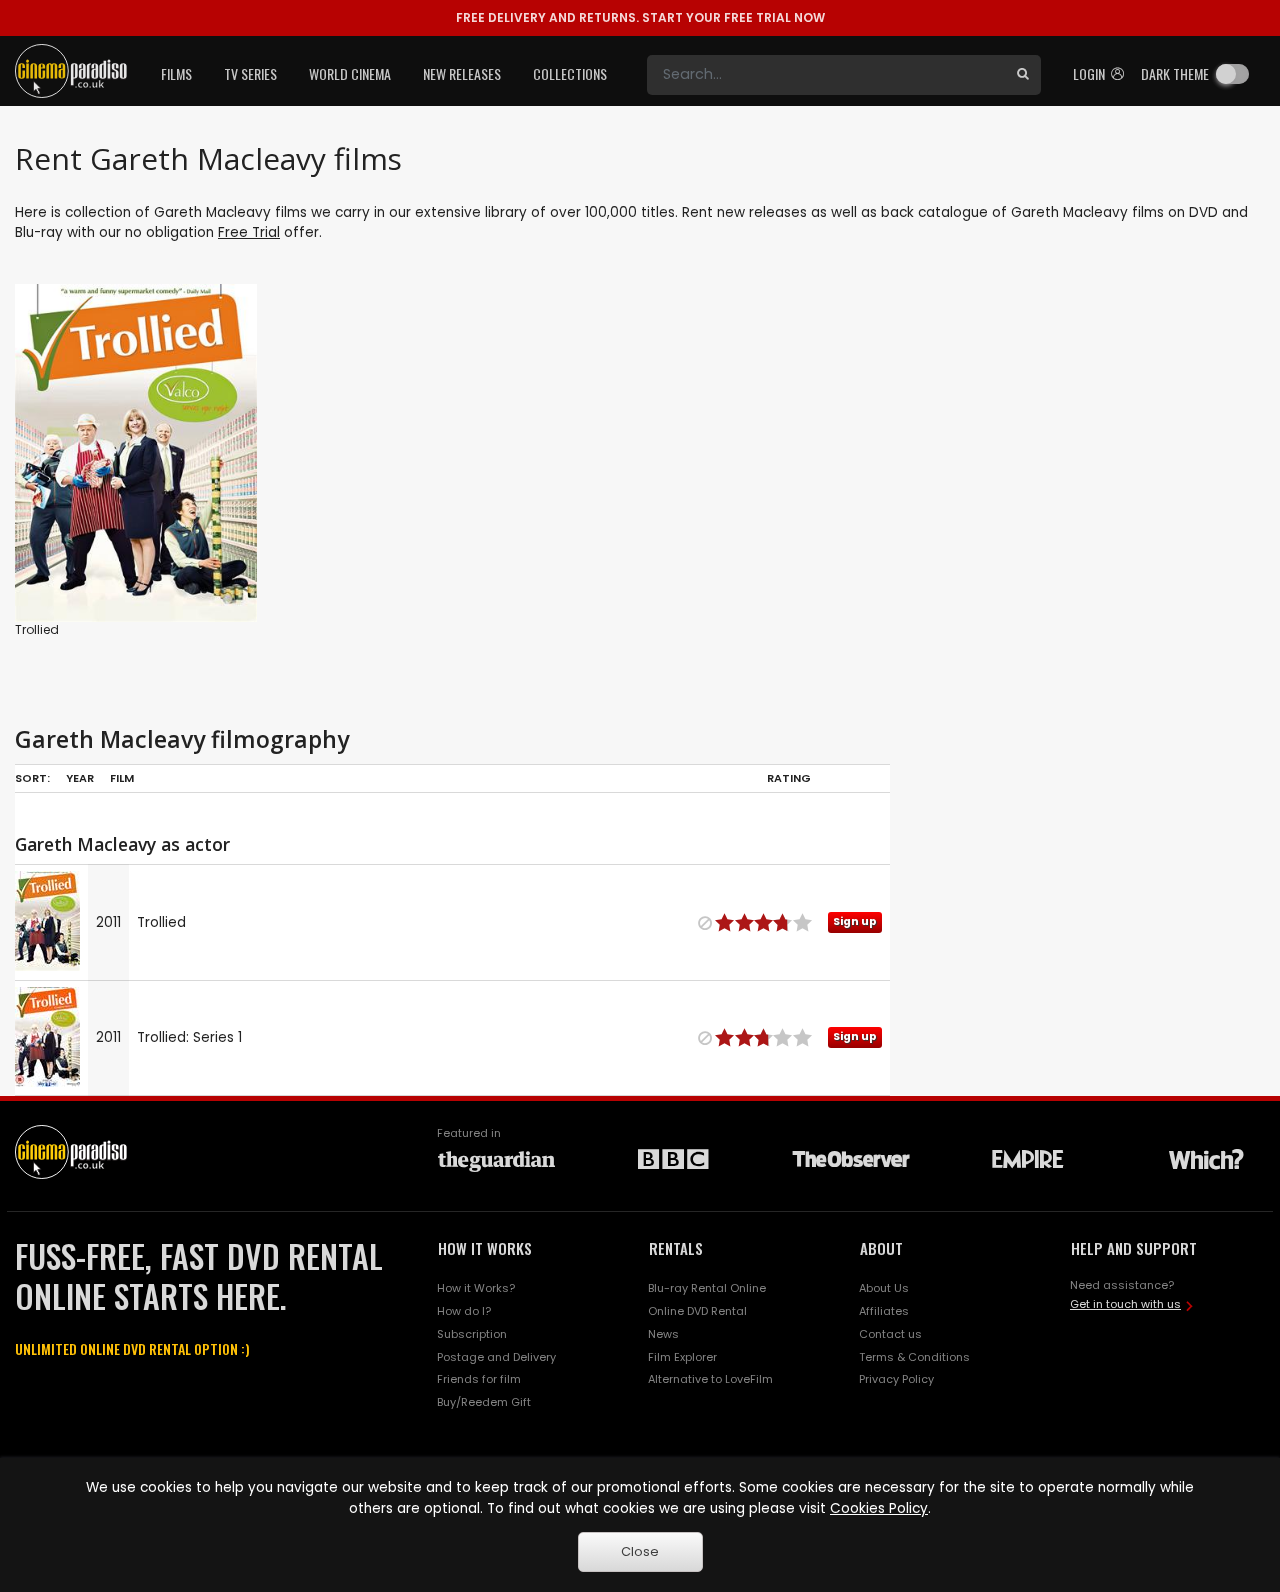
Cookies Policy (879, 1508)
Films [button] (176, 73)
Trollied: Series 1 (189, 1037)
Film (122, 778)
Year (80, 778)
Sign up (136, 565)
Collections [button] (570, 73)
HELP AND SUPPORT (1134, 1248)
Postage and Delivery (496, 1357)
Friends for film (479, 1379)
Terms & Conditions (914, 1357)
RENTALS (676, 1248)
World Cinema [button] (350, 73)
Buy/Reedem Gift (484, 1402)
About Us (884, 1288)
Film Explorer (682, 1357)
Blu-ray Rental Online (707, 1288)
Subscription (472, 1334)
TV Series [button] (250, 73)
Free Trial (249, 232)
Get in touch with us (1125, 1304)
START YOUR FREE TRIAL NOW (640, 17)
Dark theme (1175, 73)
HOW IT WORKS (485, 1248)
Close (640, 1551)
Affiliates (884, 1311)
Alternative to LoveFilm (710, 1379)
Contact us (890, 1334)
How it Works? (476, 1288)
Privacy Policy (896, 1379)
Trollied (37, 629)
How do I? (464, 1311)
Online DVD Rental (697, 1311)
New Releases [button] (462, 73)
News (663, 1334)
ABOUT (881, 1248)
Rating (789, 778)
